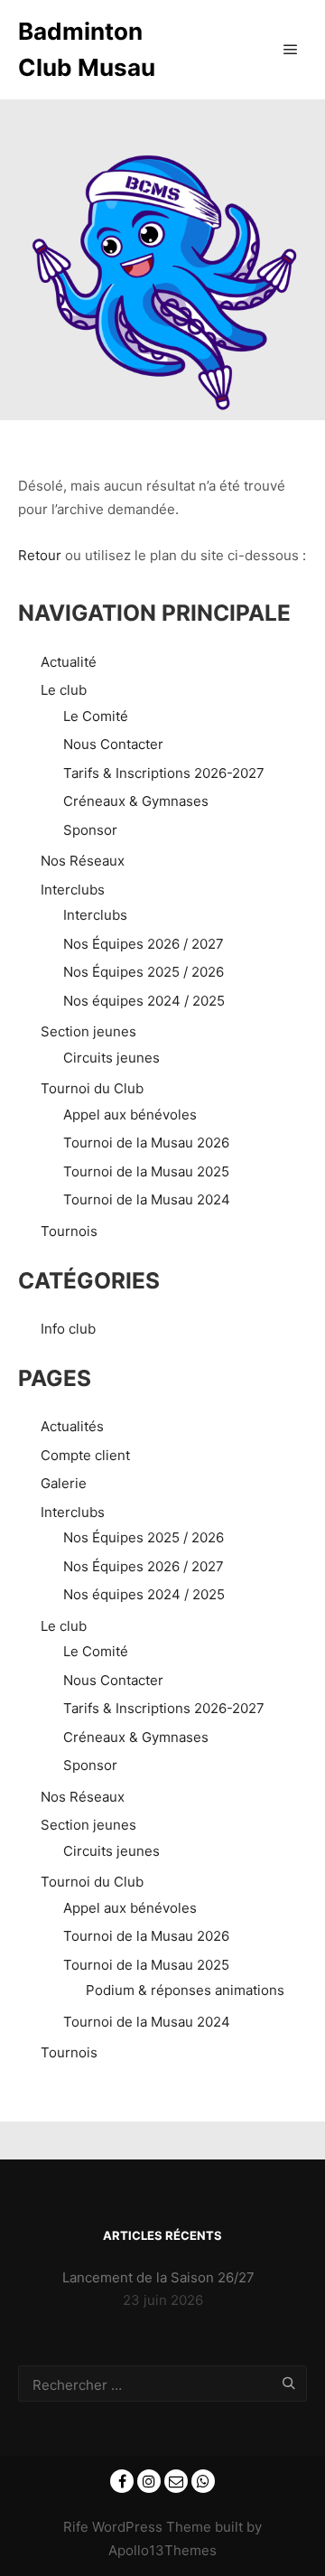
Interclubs (73, 890)
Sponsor (90, 830)
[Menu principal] (291, 50)
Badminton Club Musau (87, 49)
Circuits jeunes (111, 1058)
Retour (40, 555)
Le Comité (96, 716)
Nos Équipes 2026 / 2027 (144, 944)
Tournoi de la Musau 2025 (146, 1171)
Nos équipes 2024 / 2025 (144, 1001)
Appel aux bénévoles (130, 1115)
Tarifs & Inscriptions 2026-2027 (164, 773)
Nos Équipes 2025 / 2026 (144, 972)
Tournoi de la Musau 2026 (146, 1143)
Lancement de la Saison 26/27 (158, 2277)
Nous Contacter (113, 744)
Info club (68, 1329)
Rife (76, 2527)
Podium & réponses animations (185, 1990)
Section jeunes (88, 1031)
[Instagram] (149, 2481)
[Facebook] (122, 2481)
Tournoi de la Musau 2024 (147, 1199)
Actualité (69, 662)
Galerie (64, 1483)
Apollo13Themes (162, 2550)
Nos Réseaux (83, 861)
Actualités (72, 1426)
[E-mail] (176, 2481)
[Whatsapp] (203, 2481)
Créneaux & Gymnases (136, 801)
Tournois (69, 1231)
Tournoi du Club (92, 1088)
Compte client (85, 1455)
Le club (64, 690)
